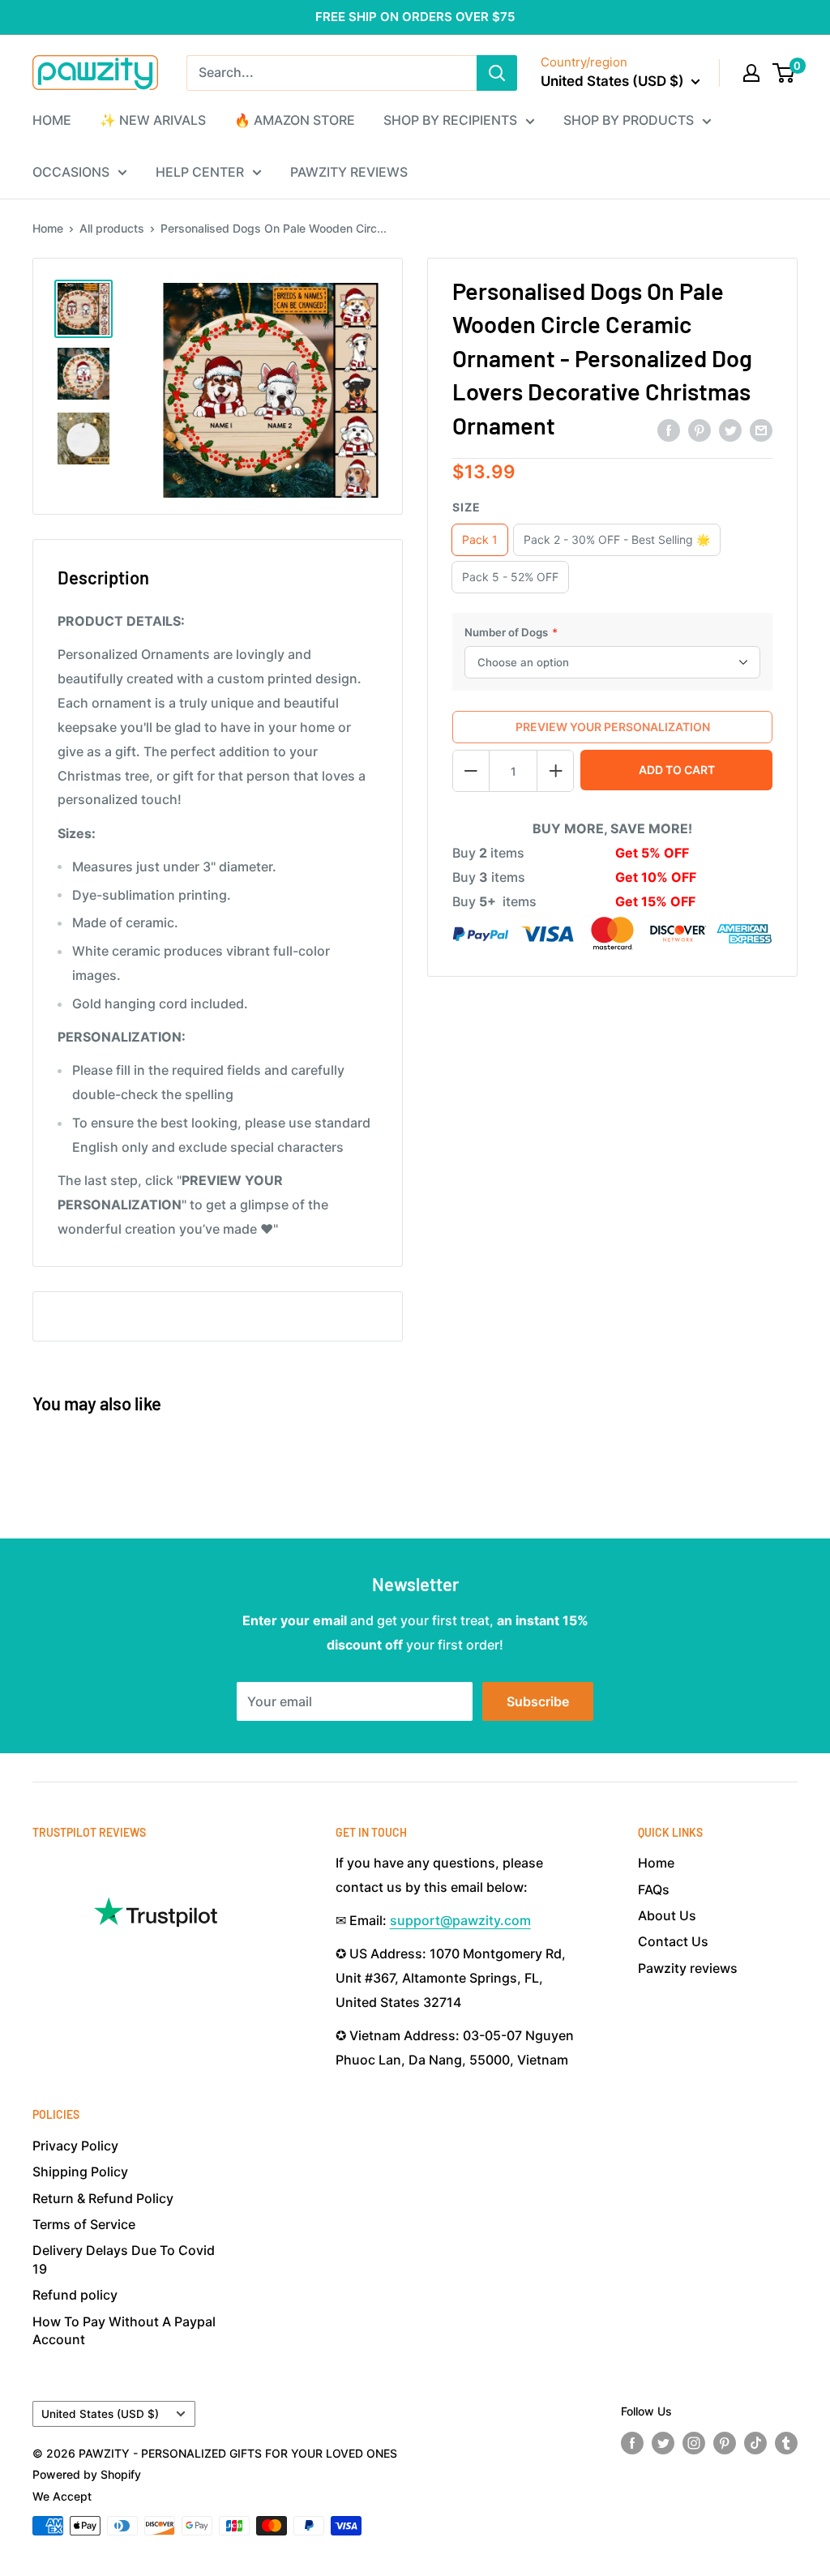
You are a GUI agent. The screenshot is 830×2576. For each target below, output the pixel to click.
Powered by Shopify (87, 2474)
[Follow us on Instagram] (694, 2443)
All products (112, 228)
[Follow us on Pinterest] (725, 2443)
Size (466, 507)
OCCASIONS (71, 172)
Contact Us (673, 1941)
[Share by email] (761, 430)
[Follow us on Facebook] (632, 2443)
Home (48, 228)
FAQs (654, 1889)
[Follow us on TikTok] (755, 2443)
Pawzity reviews (688, 1968)
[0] (784, 73)
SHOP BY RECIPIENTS (450, 120)
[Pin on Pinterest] (700, 430)
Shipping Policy (80, 2172)
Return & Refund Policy (103, 2198)
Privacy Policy (75, 2146)
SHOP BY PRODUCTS (629, 120)
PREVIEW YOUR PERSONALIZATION (613, 727)
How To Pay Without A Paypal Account (124, 2330)
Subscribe (538, 1701)
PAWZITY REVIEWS (349, 172)
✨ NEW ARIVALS (153, 120)
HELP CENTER (200, 172)
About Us (667, 1915)
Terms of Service (84, 2224)
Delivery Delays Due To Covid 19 (124, 2259)
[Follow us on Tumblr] (786, 2443)
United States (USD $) (100, 2414)
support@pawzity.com (460, 1920)
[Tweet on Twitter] (730, 430)
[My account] (751, 73)
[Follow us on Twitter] (663, 2443)
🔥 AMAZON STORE (295, 120)
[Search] (497, 73)
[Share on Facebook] (669, 430)
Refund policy (75, 2295)
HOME (52, 120)
